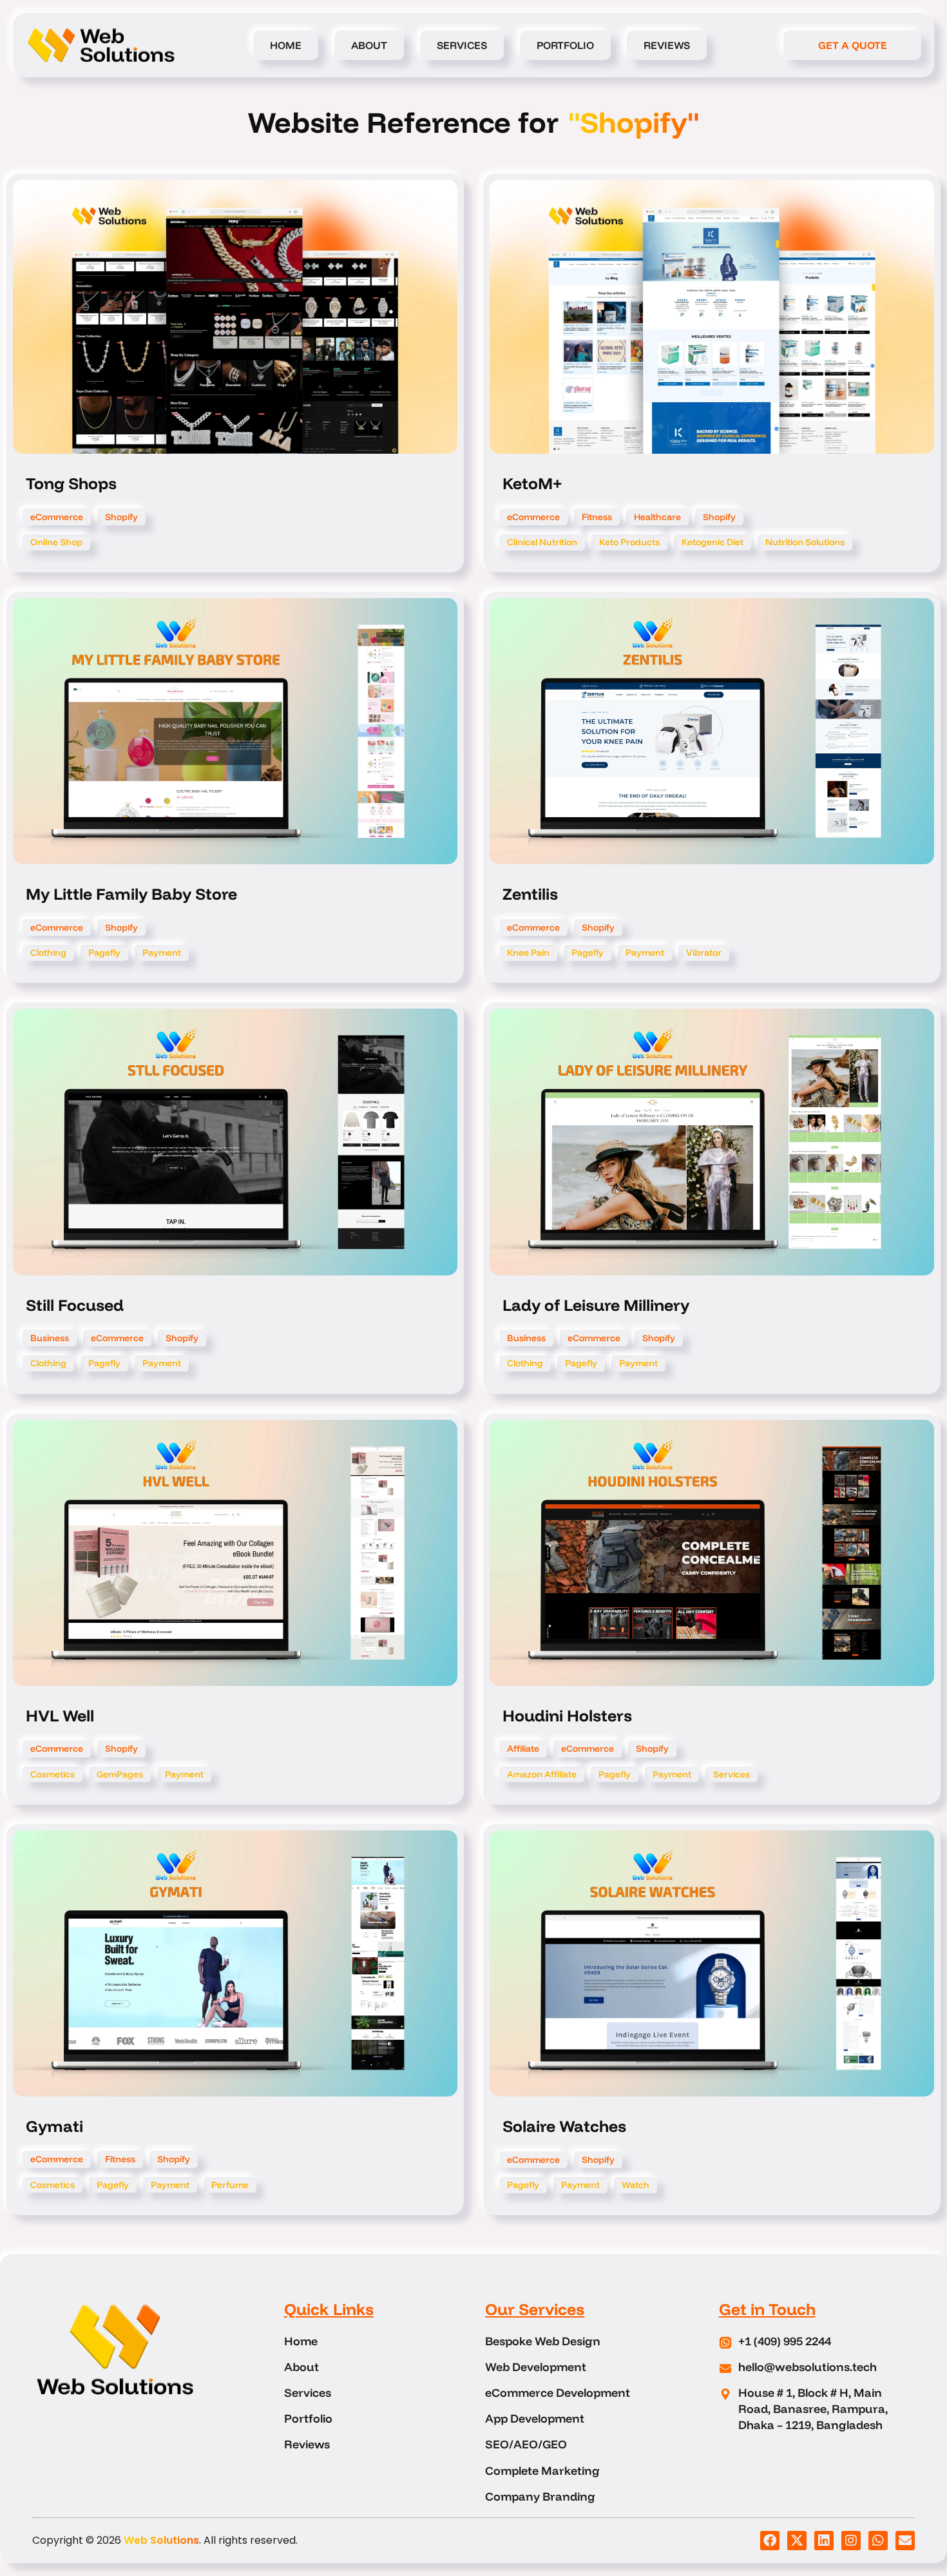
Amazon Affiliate (542, 1774)
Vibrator (704, 953)
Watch (636, 2185)
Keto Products (629, 542)
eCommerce (57, 517)
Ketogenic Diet (713, 542)
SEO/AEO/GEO (526, 2444)
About (369, 45)
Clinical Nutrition (542, 542)
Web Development (536, 2367)
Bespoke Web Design (543, 2341)
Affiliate (523, 1748)
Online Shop (56, 542)
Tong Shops (71, 483)
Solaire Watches (564, 2126)
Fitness (597, 517)
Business (50, 1338)
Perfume (230, 2185)
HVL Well (60, 1715)
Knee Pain (528, 953)
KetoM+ (532, 483)
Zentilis (530, 894)
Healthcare (657, 517)
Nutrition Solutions (805, 542)
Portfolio (565, 45)
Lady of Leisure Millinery (596, 1305)
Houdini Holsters (567, 1715)
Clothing (48, 953)
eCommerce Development (558, 2393)
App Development (535, 2418)
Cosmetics (53, 1774)
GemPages (120, 1774)
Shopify (121, 517)
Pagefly (104, 953)
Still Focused (75, 1305)
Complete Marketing (542, 2471)
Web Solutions (161, 2540)
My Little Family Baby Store (131, 894)
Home (286, 45)
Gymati (54, 2126)
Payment (162, 953)
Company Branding (540, 2496)
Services (462, 45)
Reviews (667, 45)
